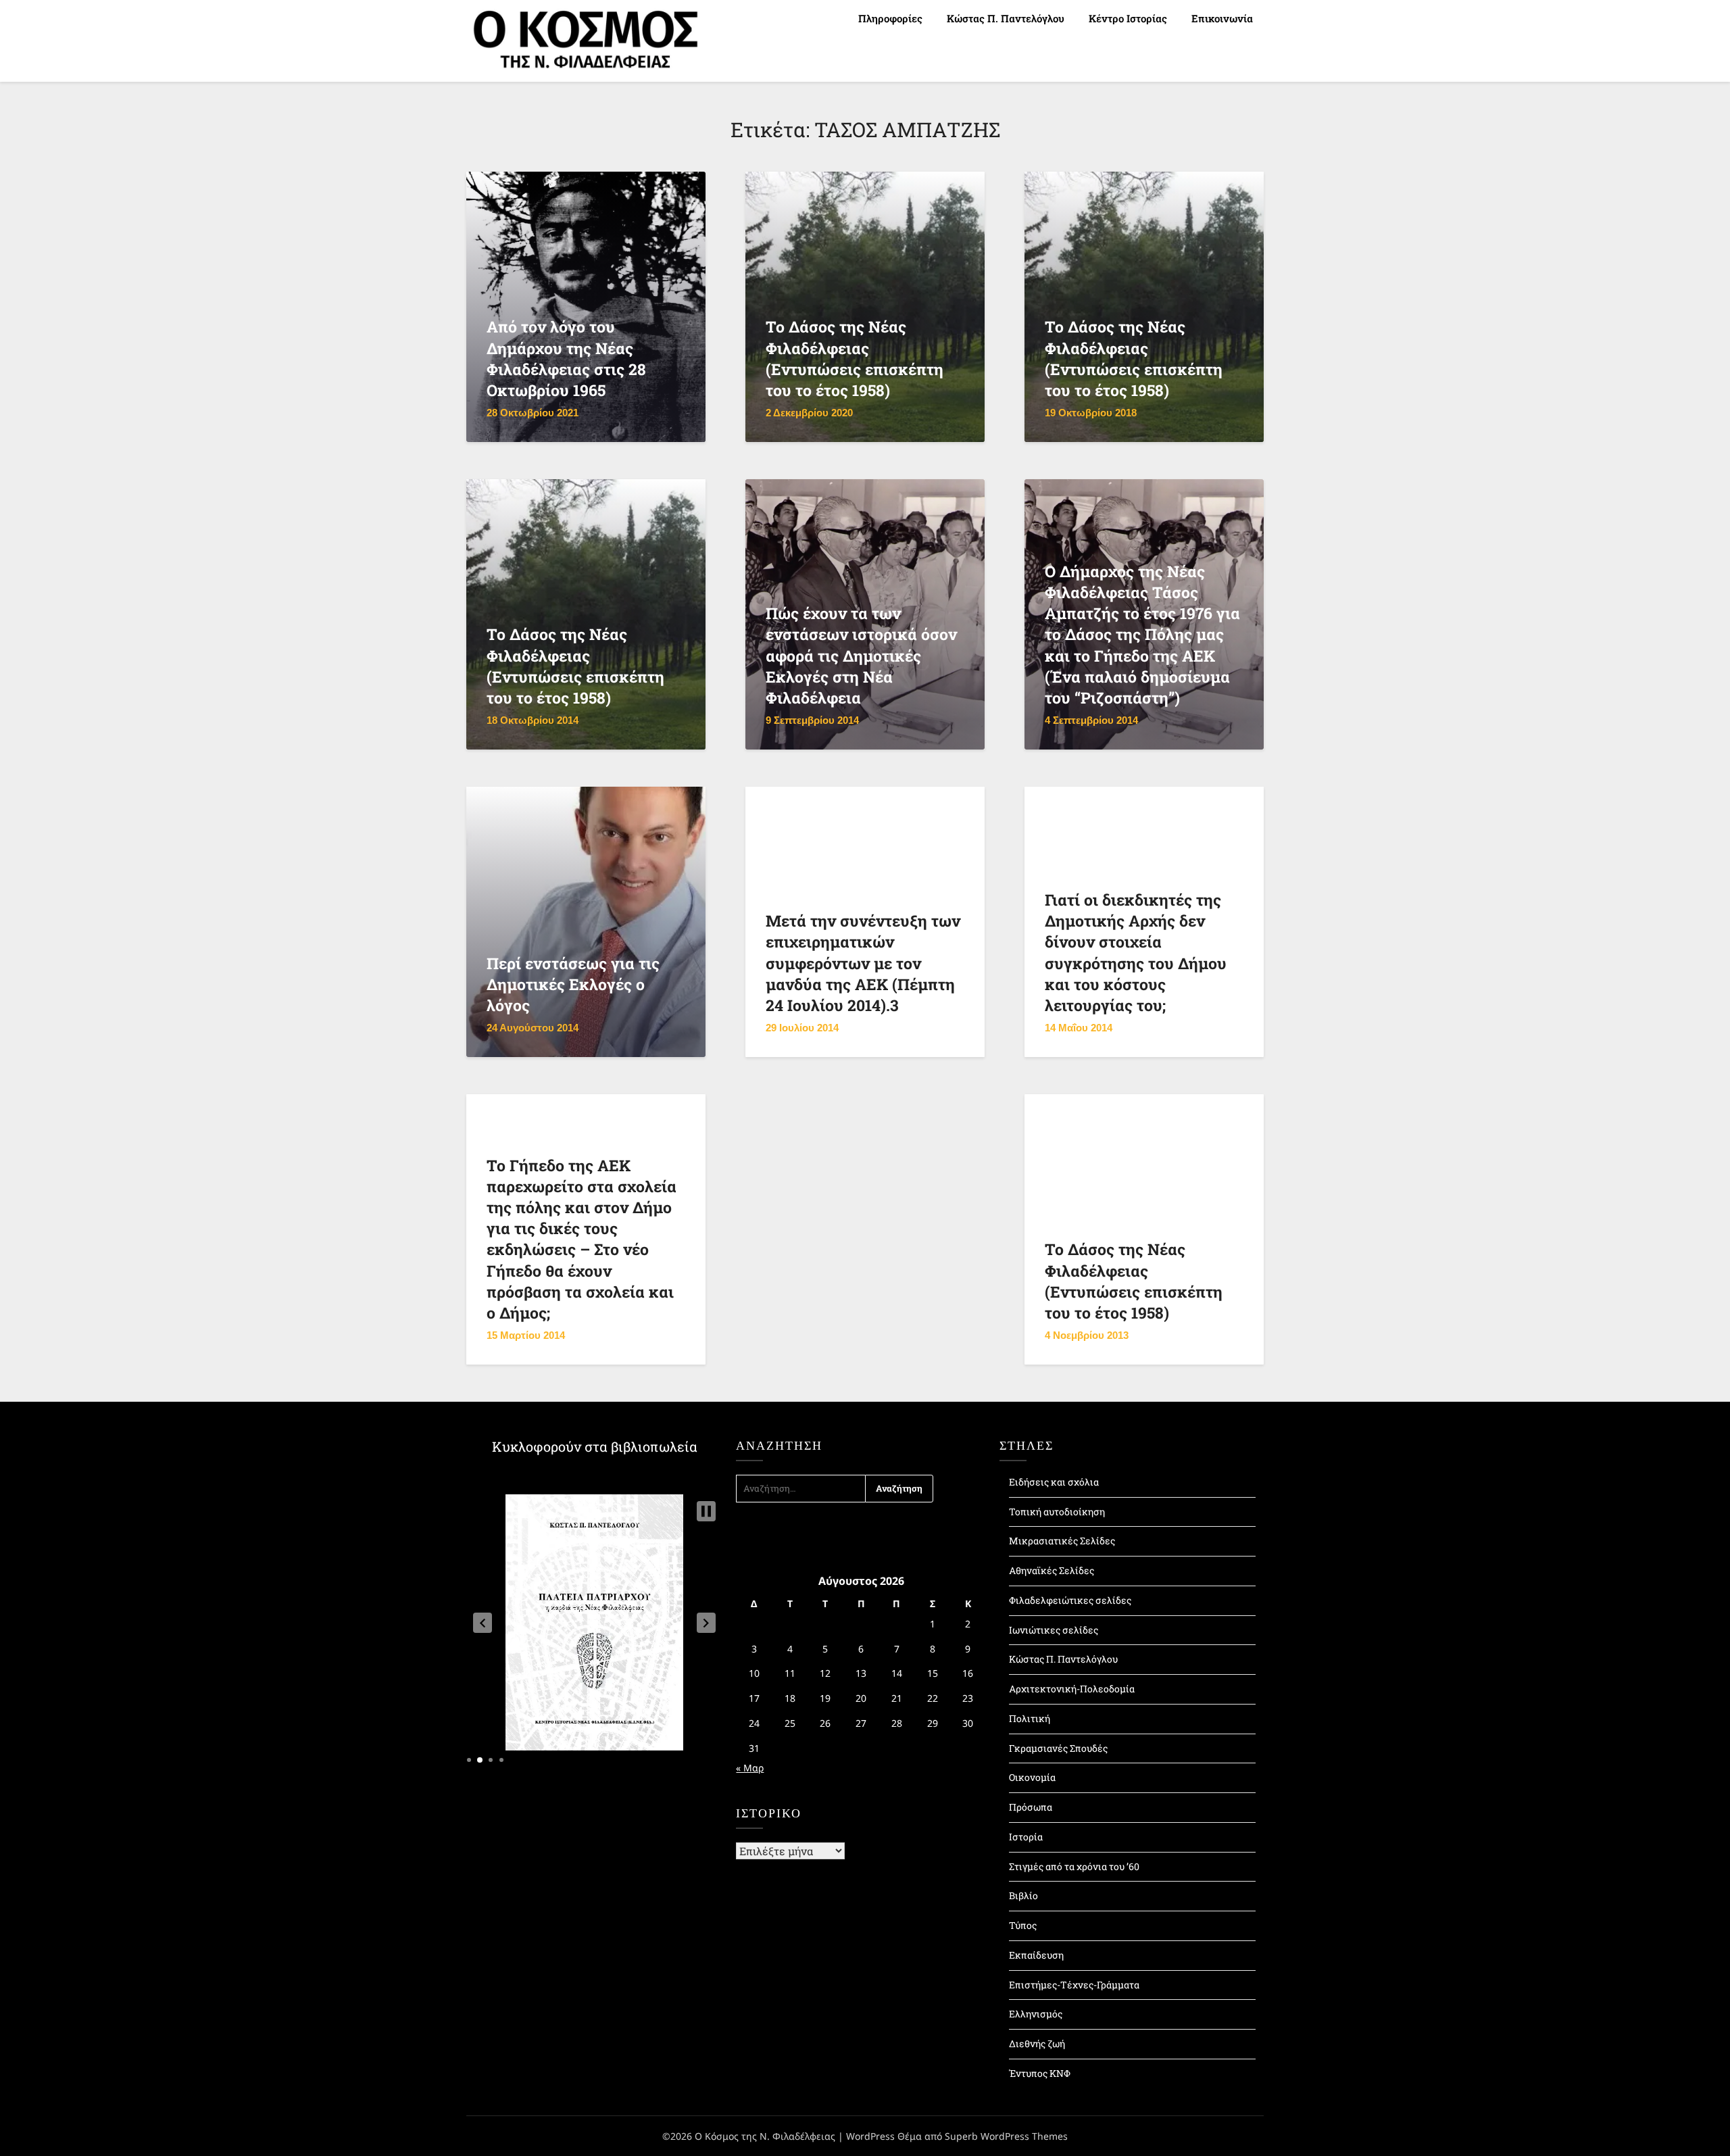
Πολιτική (1030, 1718)
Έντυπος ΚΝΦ (1040, 2073)
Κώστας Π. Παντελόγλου (1006, 18)
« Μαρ (750, 1768)
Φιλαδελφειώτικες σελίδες (1070, 1600)
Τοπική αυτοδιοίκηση (1057, 1512)
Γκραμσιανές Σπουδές (1058, 1748)
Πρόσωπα (1031, 1807)
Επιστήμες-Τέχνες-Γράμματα (1074, 1985)
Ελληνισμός (1036, 2014)
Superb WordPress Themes (1006, 2136)
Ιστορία (1026, 1837)
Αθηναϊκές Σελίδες (1052, 1570)
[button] (483, 1623)
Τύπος (1023, 1925)
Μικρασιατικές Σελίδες (1062, 1541)
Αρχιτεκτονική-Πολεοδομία (1072, 1689)
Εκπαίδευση (1036, 1955)
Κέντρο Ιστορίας (1128, 18)
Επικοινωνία (1222, 18)
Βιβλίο (1023, 1895)
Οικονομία (1032, 1777)
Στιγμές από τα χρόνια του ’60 (1074, 1866)
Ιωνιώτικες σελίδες (1054, 1630)
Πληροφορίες (890, 18)
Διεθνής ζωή (1037, 2043)
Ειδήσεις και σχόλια (1054, 1482)
